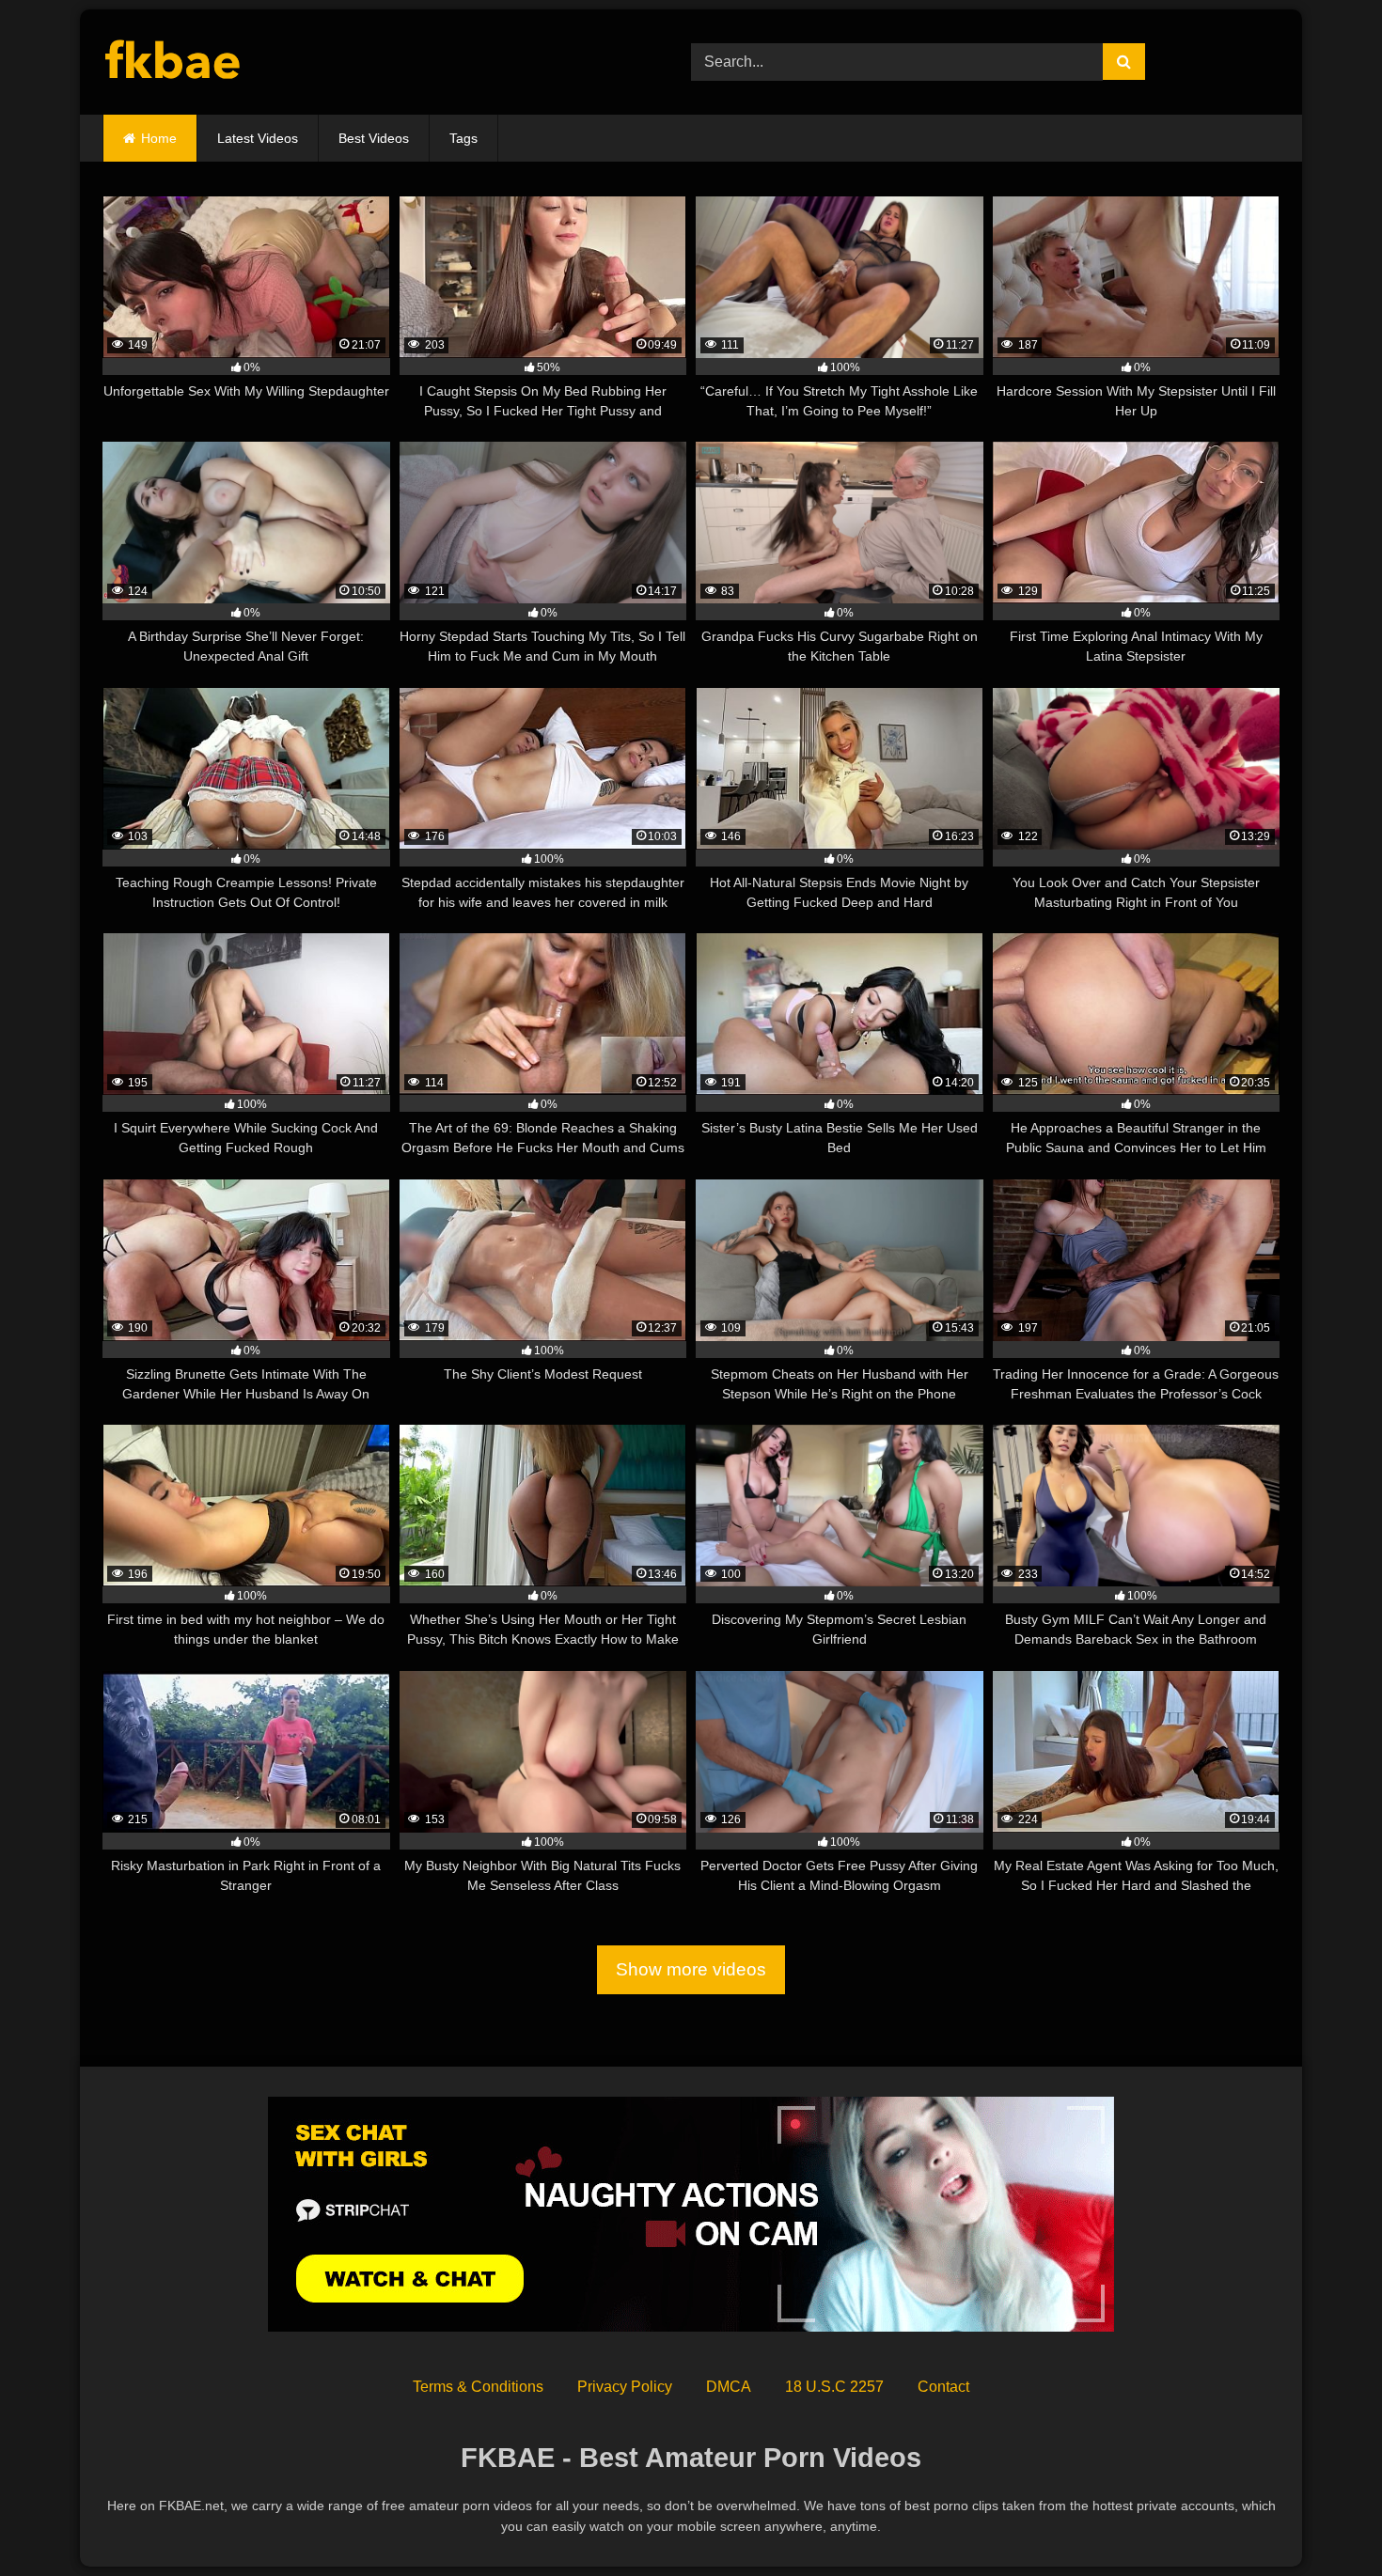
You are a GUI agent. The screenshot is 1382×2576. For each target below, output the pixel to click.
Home (159, 138)
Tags (463, 138)
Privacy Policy (625, 2387)
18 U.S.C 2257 (834, 2387)
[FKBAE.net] (173, 62)
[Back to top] (1324, 2520)
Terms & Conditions (478, 2387)
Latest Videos (258, 138)
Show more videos (691, 1969)
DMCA (729, 2387)
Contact (943, 2387)
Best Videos (374, 138)
